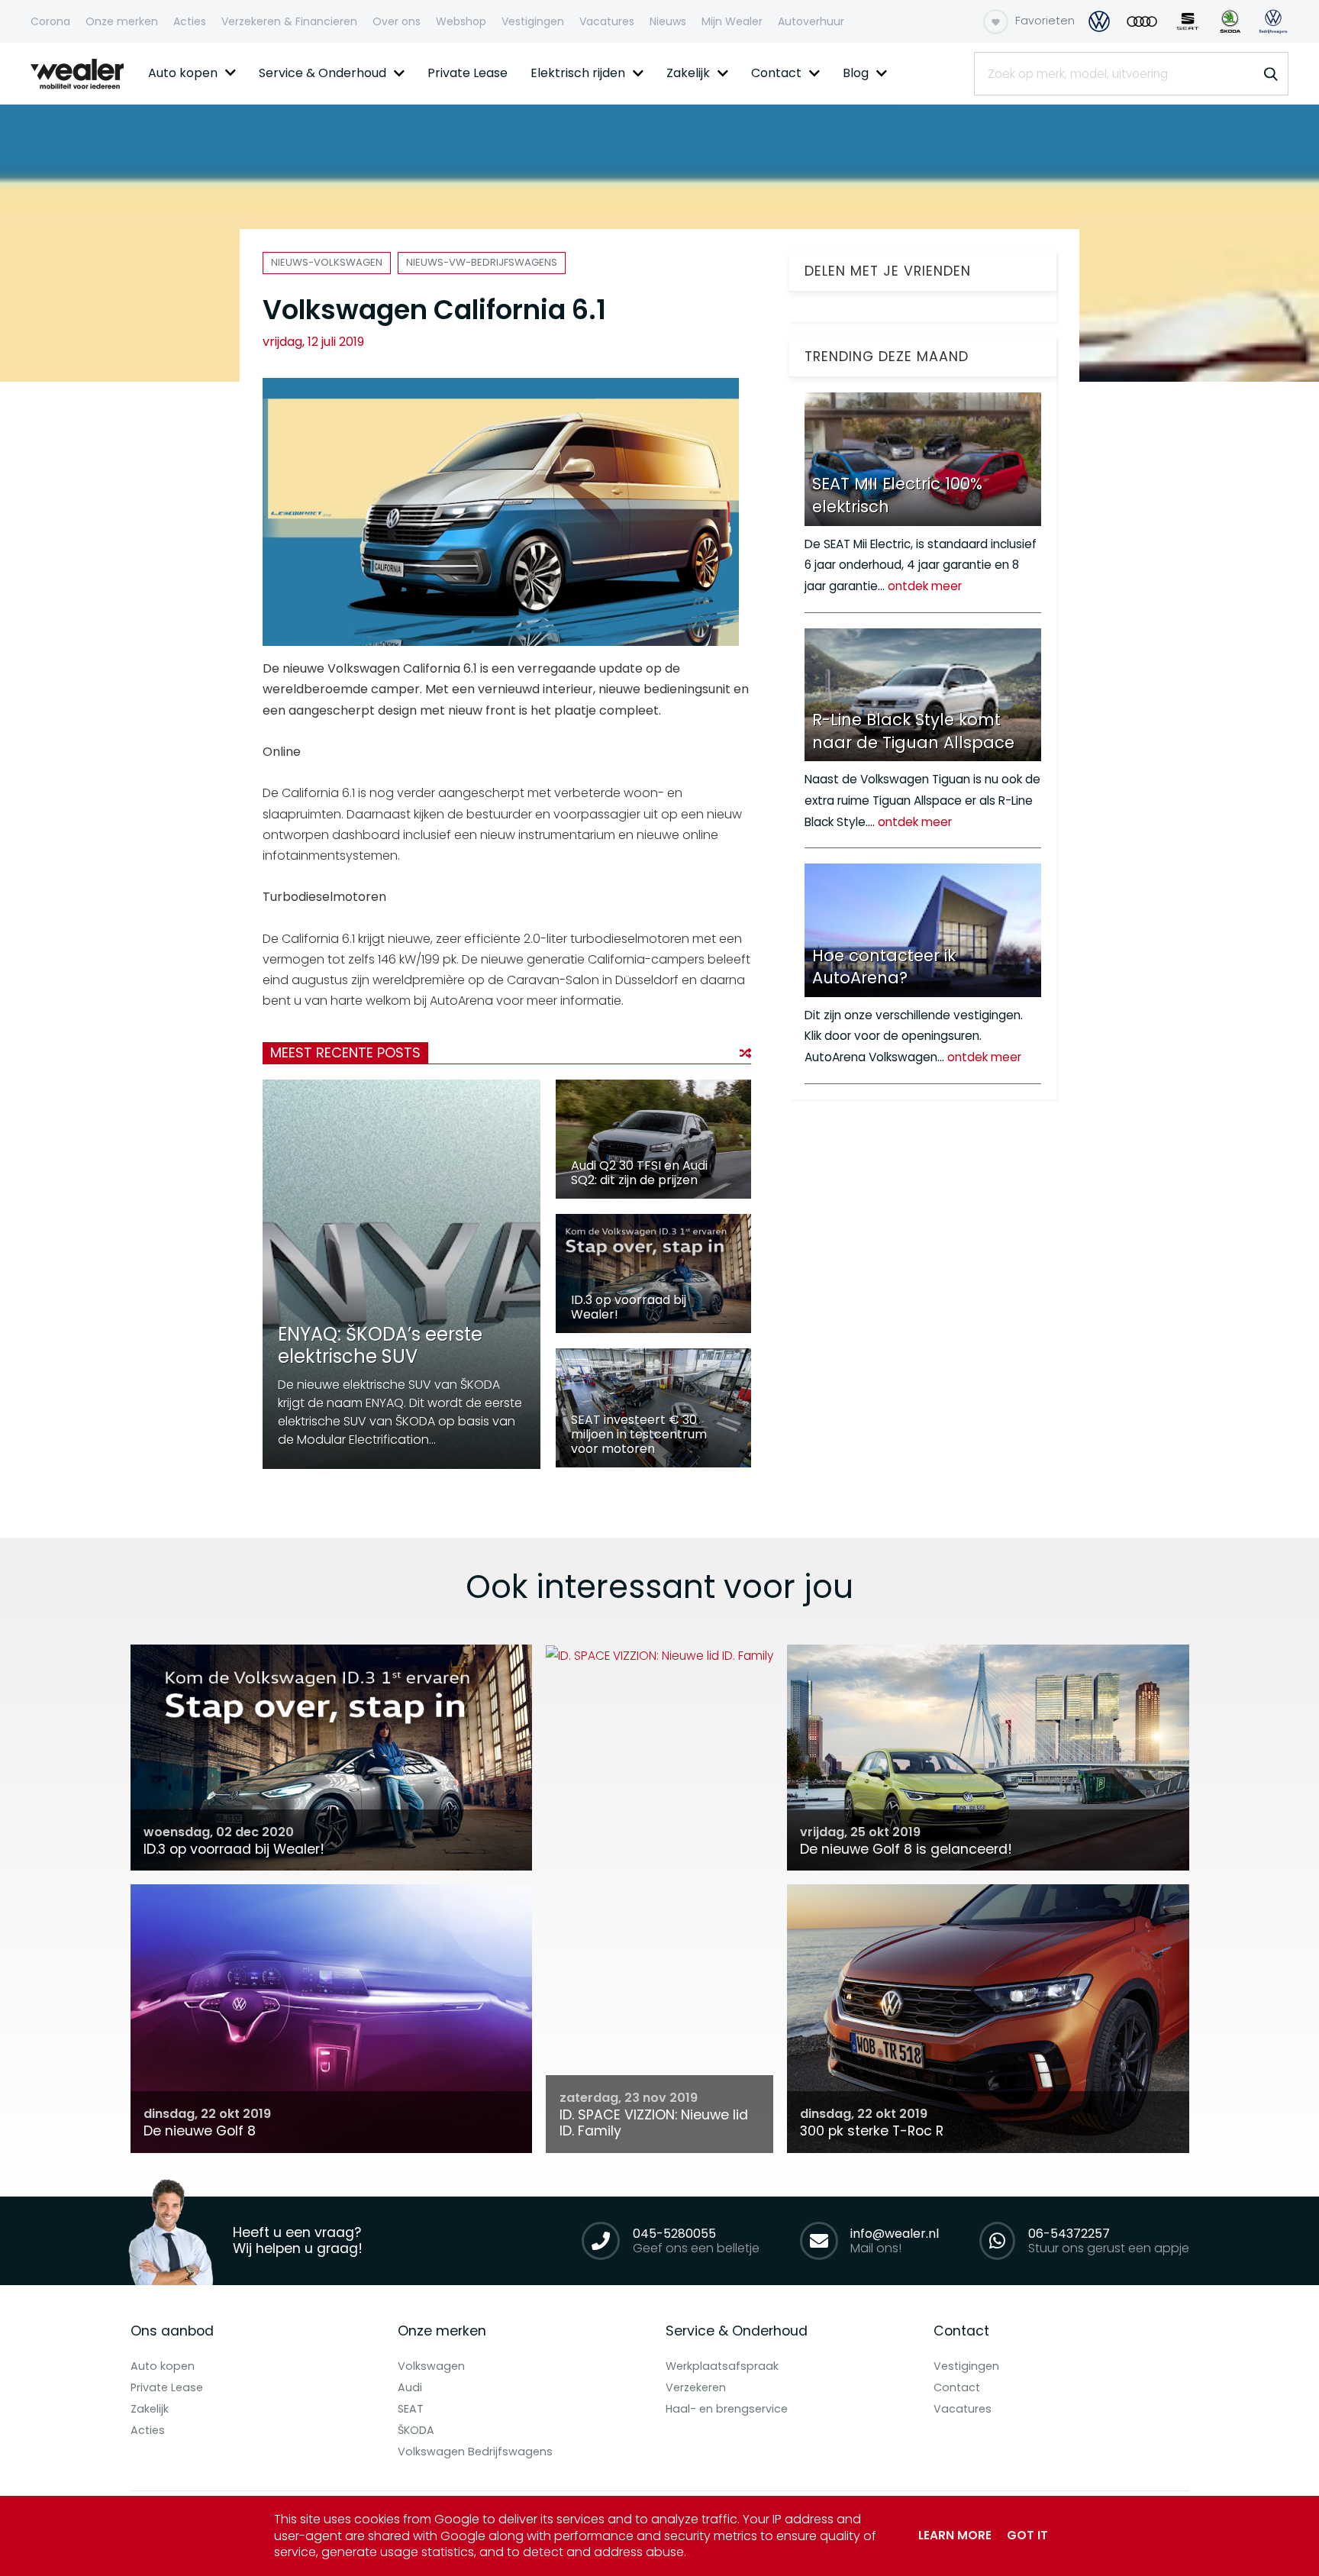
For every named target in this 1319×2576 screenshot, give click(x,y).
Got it (1027, 2535)
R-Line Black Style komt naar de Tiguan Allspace (913, 731)
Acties (148, 2430)
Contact (957, 2387)
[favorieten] (996, 22)
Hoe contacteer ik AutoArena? (884, 967)
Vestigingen (966, 2366)
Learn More (955, 2535)
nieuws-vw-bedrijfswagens (482, 262)
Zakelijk (150, 2409)
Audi (410, 2387)
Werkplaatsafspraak (722, 2366)
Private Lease (167, 2387)
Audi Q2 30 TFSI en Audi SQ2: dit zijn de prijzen (639, 1173)
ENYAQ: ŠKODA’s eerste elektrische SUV (380, 1345)
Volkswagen (431, 2366)
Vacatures (963, 2409)
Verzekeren (696, 2387)
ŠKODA (416, 2430)
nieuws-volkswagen (327, 262)
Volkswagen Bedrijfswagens (475, 2452)
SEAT (411, 2409)
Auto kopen (163, 2366)
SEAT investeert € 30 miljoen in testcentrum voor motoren (639, 1434)
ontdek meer (925, 586)
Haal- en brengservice (727, 2409)
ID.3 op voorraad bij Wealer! (629, 1307)
